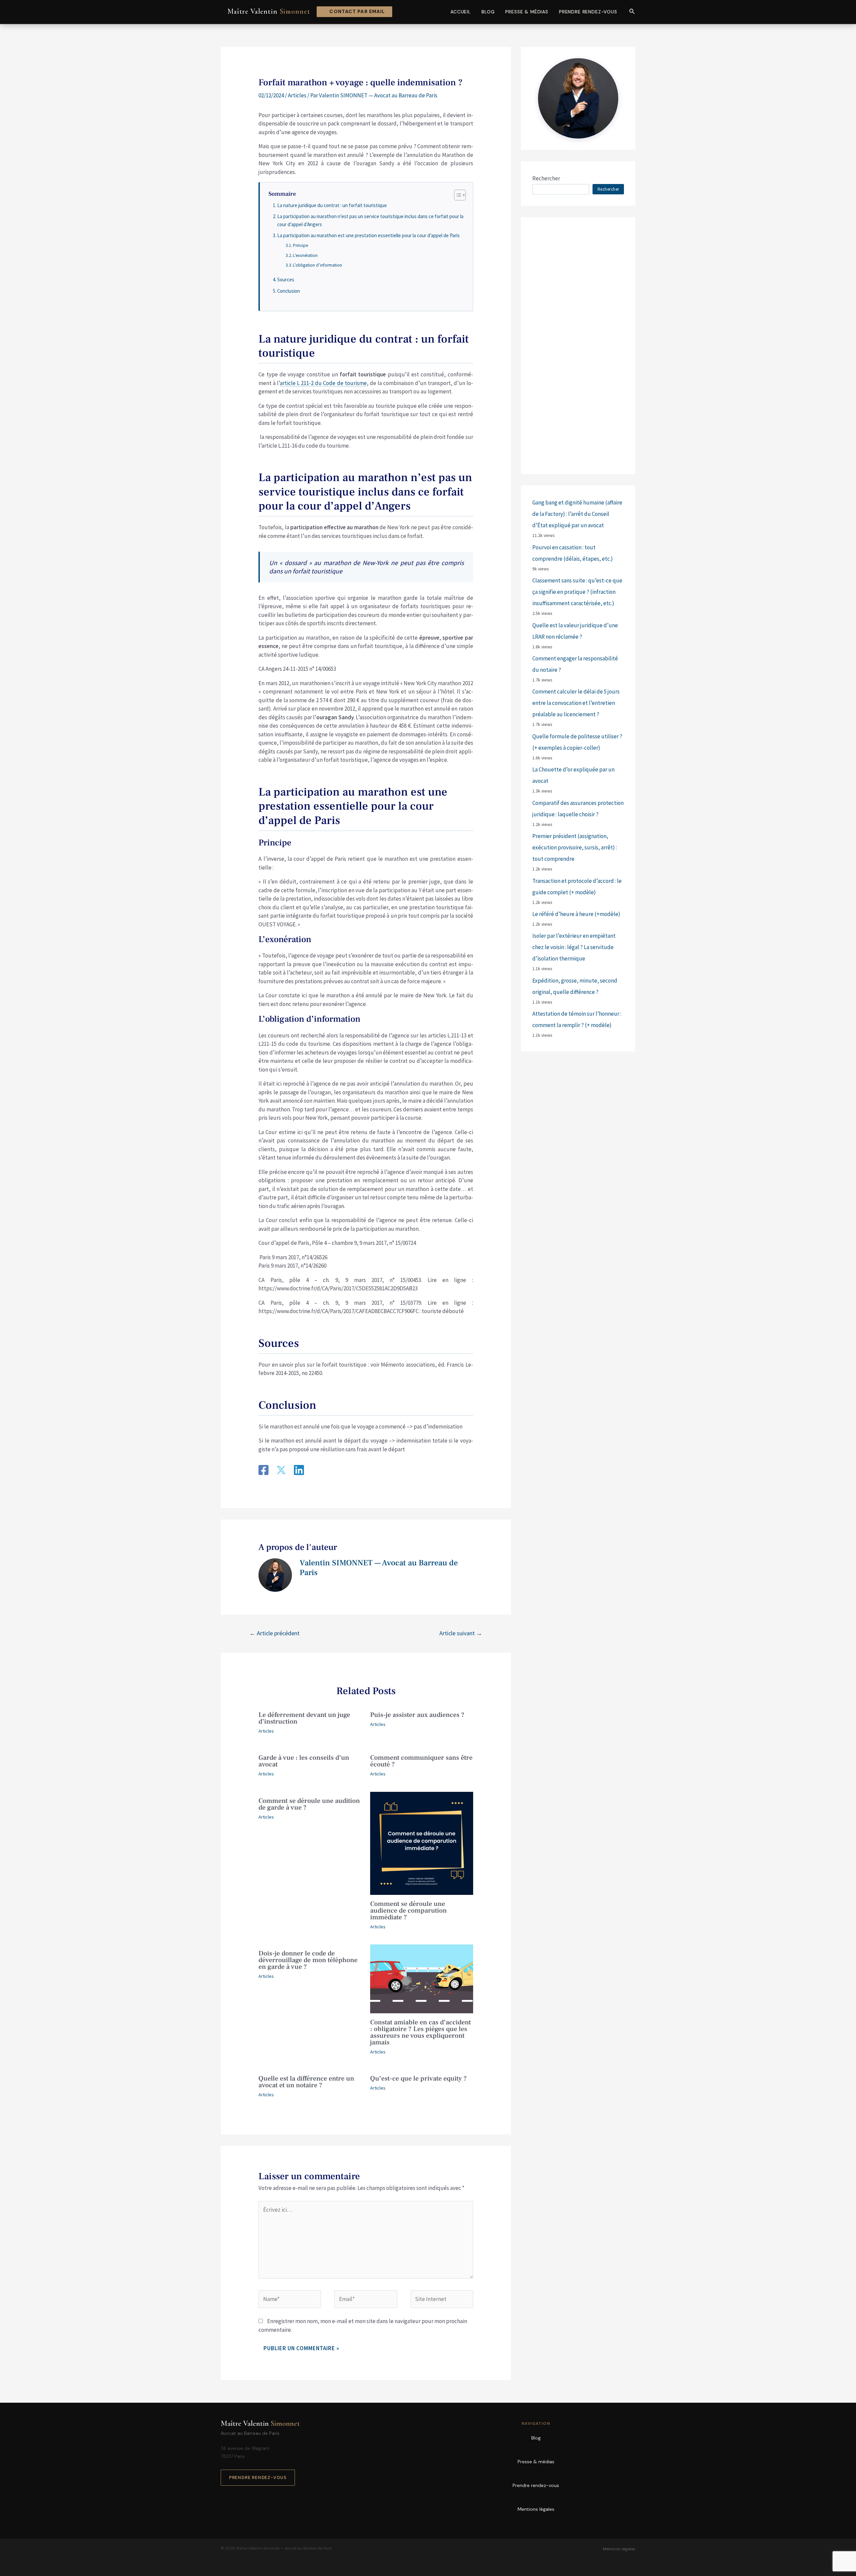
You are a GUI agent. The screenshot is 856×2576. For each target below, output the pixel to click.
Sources (286, 280)
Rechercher (546, 178)
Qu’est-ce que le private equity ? (418, 2079)
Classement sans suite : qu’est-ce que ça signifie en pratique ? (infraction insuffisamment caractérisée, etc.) (577, 592)
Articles (297, 95)
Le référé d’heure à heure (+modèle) (576, 914)
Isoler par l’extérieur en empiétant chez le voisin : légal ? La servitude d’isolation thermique (574, 947)
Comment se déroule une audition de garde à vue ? (309, 1804)
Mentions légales (536, 2509)
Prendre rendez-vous (588, 12)
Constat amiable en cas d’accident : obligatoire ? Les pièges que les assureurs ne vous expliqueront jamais (420, 2032)
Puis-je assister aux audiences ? (417, 1715)
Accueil (461, 12)
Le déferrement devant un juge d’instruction (304, 1718)
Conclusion (289, 291)
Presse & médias (527, 12)
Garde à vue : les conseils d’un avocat (304, 1761)
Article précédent (275, 1633)
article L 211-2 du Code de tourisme (323, 383)
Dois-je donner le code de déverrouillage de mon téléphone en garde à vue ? (308, 1960)
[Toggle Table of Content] (457, 195)
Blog (488, 12)
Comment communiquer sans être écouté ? (421, 1761)
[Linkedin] (299, 1471)
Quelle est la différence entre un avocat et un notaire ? (306, 2082)
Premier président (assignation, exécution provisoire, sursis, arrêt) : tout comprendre (575, 847)
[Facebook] (263, 1471)
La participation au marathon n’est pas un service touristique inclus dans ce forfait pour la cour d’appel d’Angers (370, 220)
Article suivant (461, 1633)
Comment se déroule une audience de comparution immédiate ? (408, 1911)
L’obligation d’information (317, 265)
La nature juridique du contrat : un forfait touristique (332, 205)
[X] (281, 1471)
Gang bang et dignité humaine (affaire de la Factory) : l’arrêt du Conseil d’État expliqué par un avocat (577, 514)
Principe (300, 245)
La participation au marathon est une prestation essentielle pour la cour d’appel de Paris (368, 235)
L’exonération (305, 255)
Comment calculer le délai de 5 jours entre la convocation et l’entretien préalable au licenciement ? (576, 703)
